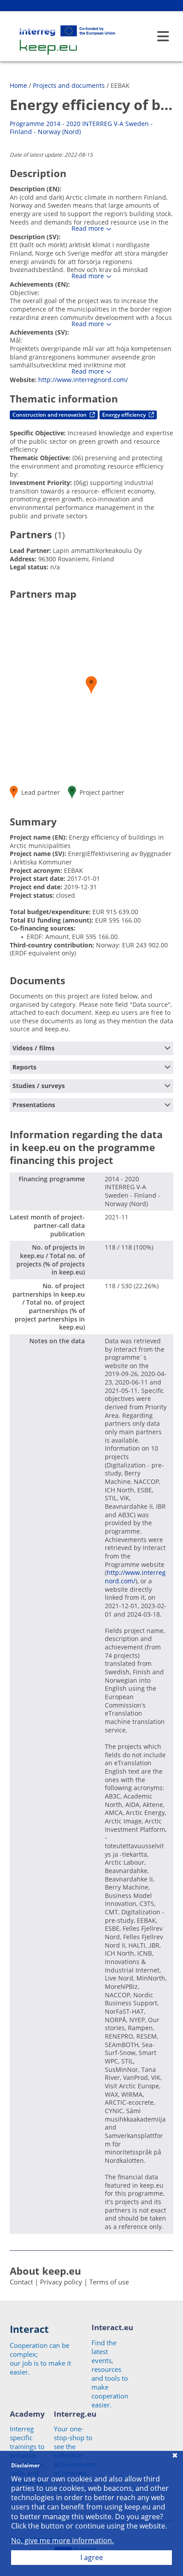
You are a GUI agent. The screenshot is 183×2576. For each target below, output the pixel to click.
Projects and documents (69, 85)
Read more (88, 229)
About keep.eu (45, 2271)
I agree (92, 2557)
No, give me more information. (62, 2541)
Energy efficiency (125, 415)
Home (18, 85)
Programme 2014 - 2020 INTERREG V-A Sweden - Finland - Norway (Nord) (81, 128)
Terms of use (109, 2282)
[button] (91, 685)
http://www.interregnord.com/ (83, 380)
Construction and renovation (50, 415)
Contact (21, 2282)
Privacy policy (61, 2282)
